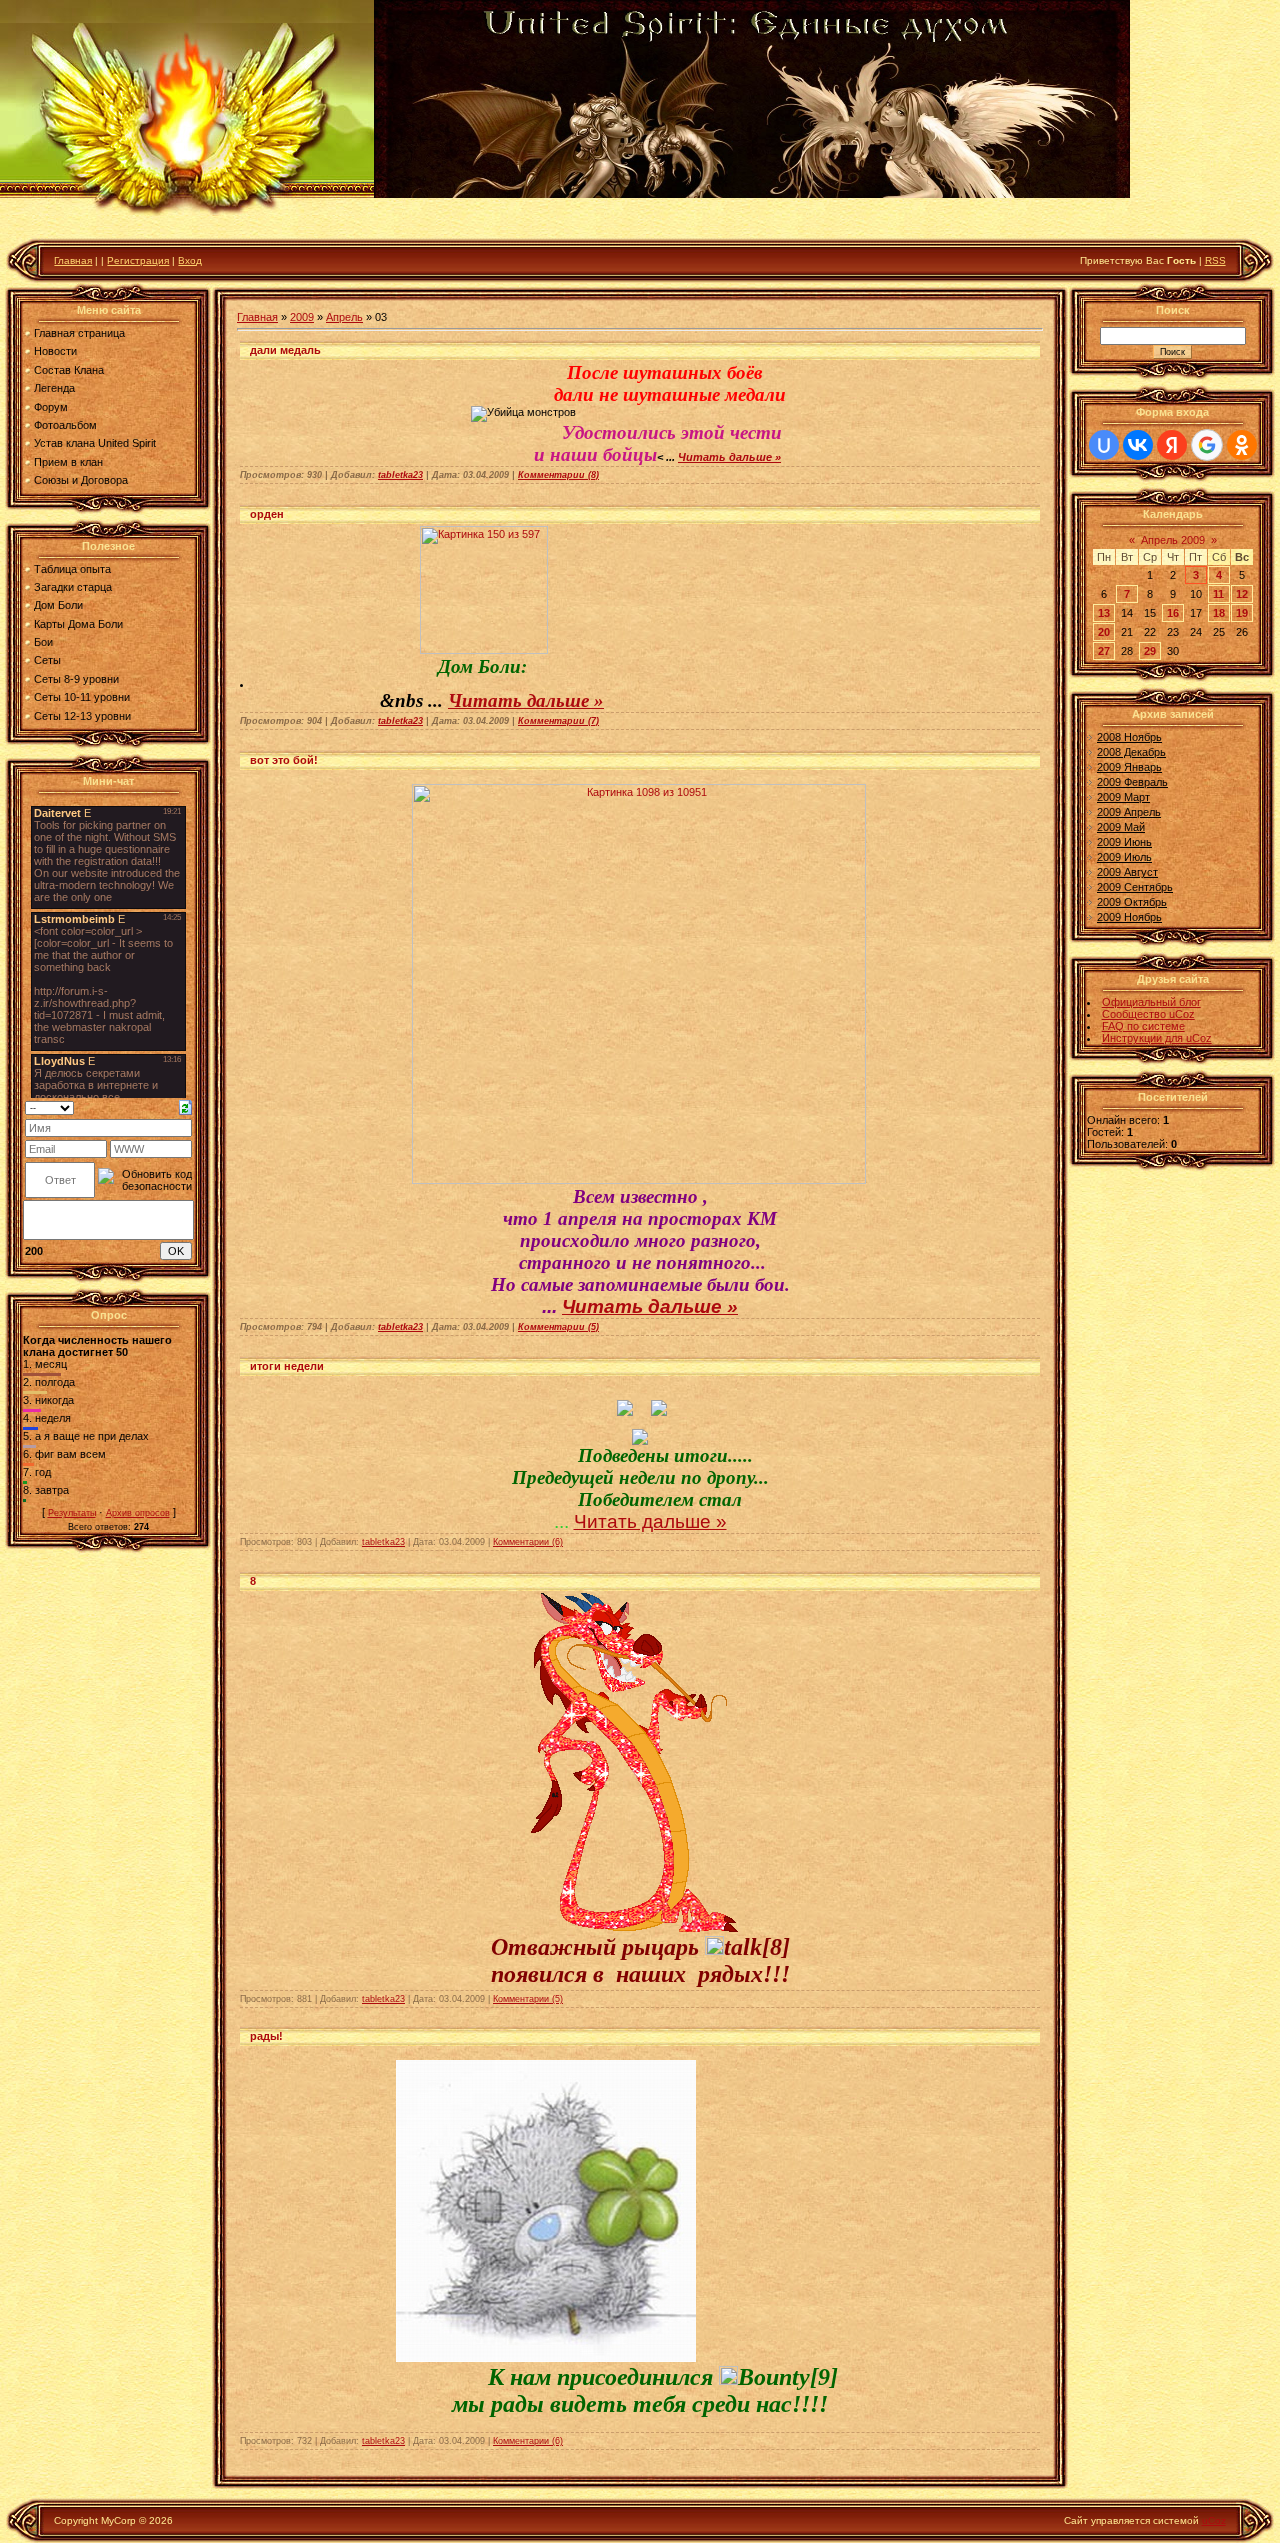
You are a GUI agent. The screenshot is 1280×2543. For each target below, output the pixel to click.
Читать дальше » (729, 457)
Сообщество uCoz (1148, 1014)
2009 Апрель (1129, 812)
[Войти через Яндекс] (1172, 445)
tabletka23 (400, 475)
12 (1242, 594)
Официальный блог (1151, 1002)
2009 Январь (1129, 767)
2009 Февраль (1132, 782)
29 (1150, 651)
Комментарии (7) (558, 721)
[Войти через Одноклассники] (1242, 445)
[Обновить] (185, 1106)
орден (267, 514)
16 (1173, 613)
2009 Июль (1124, 857)
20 (1104, 632)
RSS (1215, 260)
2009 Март (1123, 797)
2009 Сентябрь (1135, 887)
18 (1219, 613)
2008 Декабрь (1131, 752)
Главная (73, 260)
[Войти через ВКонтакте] (1138, 445)
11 (1218, 594)
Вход (190, 260)
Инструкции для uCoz (1157, 1038)
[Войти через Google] (1207, 445)
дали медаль (285, 350)
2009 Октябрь (1132, 902)
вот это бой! (284, 760)
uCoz (1214, 2520)
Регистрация (138, 260)
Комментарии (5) (558, 1327)
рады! (266, 2036)
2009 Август (1127, 872)
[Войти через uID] (1104, 445)
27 (1104, 651)
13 (1104, 613)
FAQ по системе (1143, 1026)
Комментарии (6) (528, 1542)
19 (1242, 613)
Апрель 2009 (1173, 540)
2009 (302, 317)
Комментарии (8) (558, 475)
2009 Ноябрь (1129, 917)
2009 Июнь (1124, 842)
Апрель (344, 317)
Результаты (72, 1513)
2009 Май (1121, 827)
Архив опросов (138, 1513)
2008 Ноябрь (1129, 737)
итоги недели (287, 1366)
